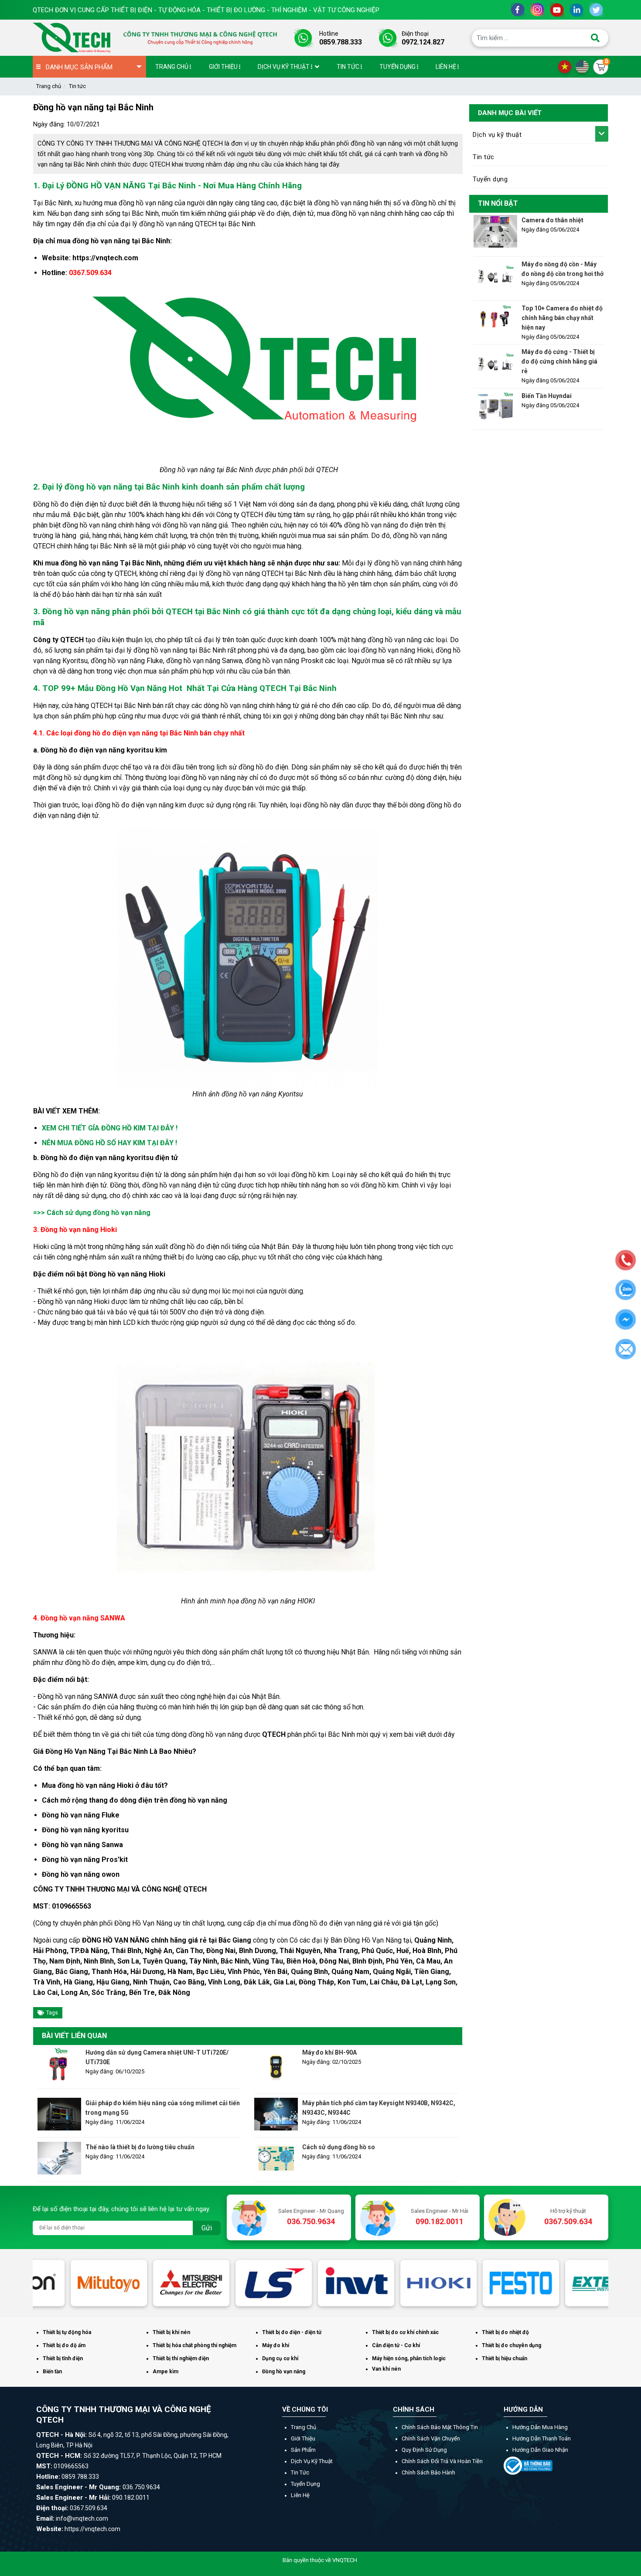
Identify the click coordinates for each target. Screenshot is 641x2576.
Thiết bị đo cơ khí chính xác (405, 2332)
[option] (74, 2283)
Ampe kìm (165, 2372)
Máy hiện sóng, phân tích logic (409, 2358)
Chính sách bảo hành (428, 2472)
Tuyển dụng (490, 179)
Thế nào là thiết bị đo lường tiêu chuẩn (140, 2147)
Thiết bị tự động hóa (67, 2332)
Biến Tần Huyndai (547, 396)
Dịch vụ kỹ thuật (497, 135)
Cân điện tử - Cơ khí (396, 2345)
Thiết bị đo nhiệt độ (505, 2332)
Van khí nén (386, 2369)
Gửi (207, 2228)
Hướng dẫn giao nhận (540, 2450)
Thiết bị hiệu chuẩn (505, 2358)
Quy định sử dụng (424, 2450)
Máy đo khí (276, 2345)
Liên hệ (300, 2495)
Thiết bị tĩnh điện (63, 2358)
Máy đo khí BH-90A (329, 2052)
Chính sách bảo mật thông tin (440, 2427)
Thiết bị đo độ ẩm (64, 2345)
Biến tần (52, 2372)
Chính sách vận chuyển (431, 2438)
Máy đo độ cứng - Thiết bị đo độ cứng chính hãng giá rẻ (559, 361)
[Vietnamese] (567, 66)
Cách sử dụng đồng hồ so (339, 2147)
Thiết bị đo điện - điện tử (292, 2332)
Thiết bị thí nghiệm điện (181, 2358)
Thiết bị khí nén (171, 2332)
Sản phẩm (303, 2450)
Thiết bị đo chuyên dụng (511, 2345)
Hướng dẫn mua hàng (540, 2427)
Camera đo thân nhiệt (552, 220)
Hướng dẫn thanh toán (542, 2438)
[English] (584, 66)
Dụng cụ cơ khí (280, 2358)
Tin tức (77, 86)
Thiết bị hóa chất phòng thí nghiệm (194, 2345)
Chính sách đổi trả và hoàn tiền (442, 2461)
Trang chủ (49, 86)
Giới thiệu (303, 2438)
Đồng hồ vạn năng (284, 2372)
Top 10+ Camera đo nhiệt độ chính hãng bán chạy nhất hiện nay (562, 318)
